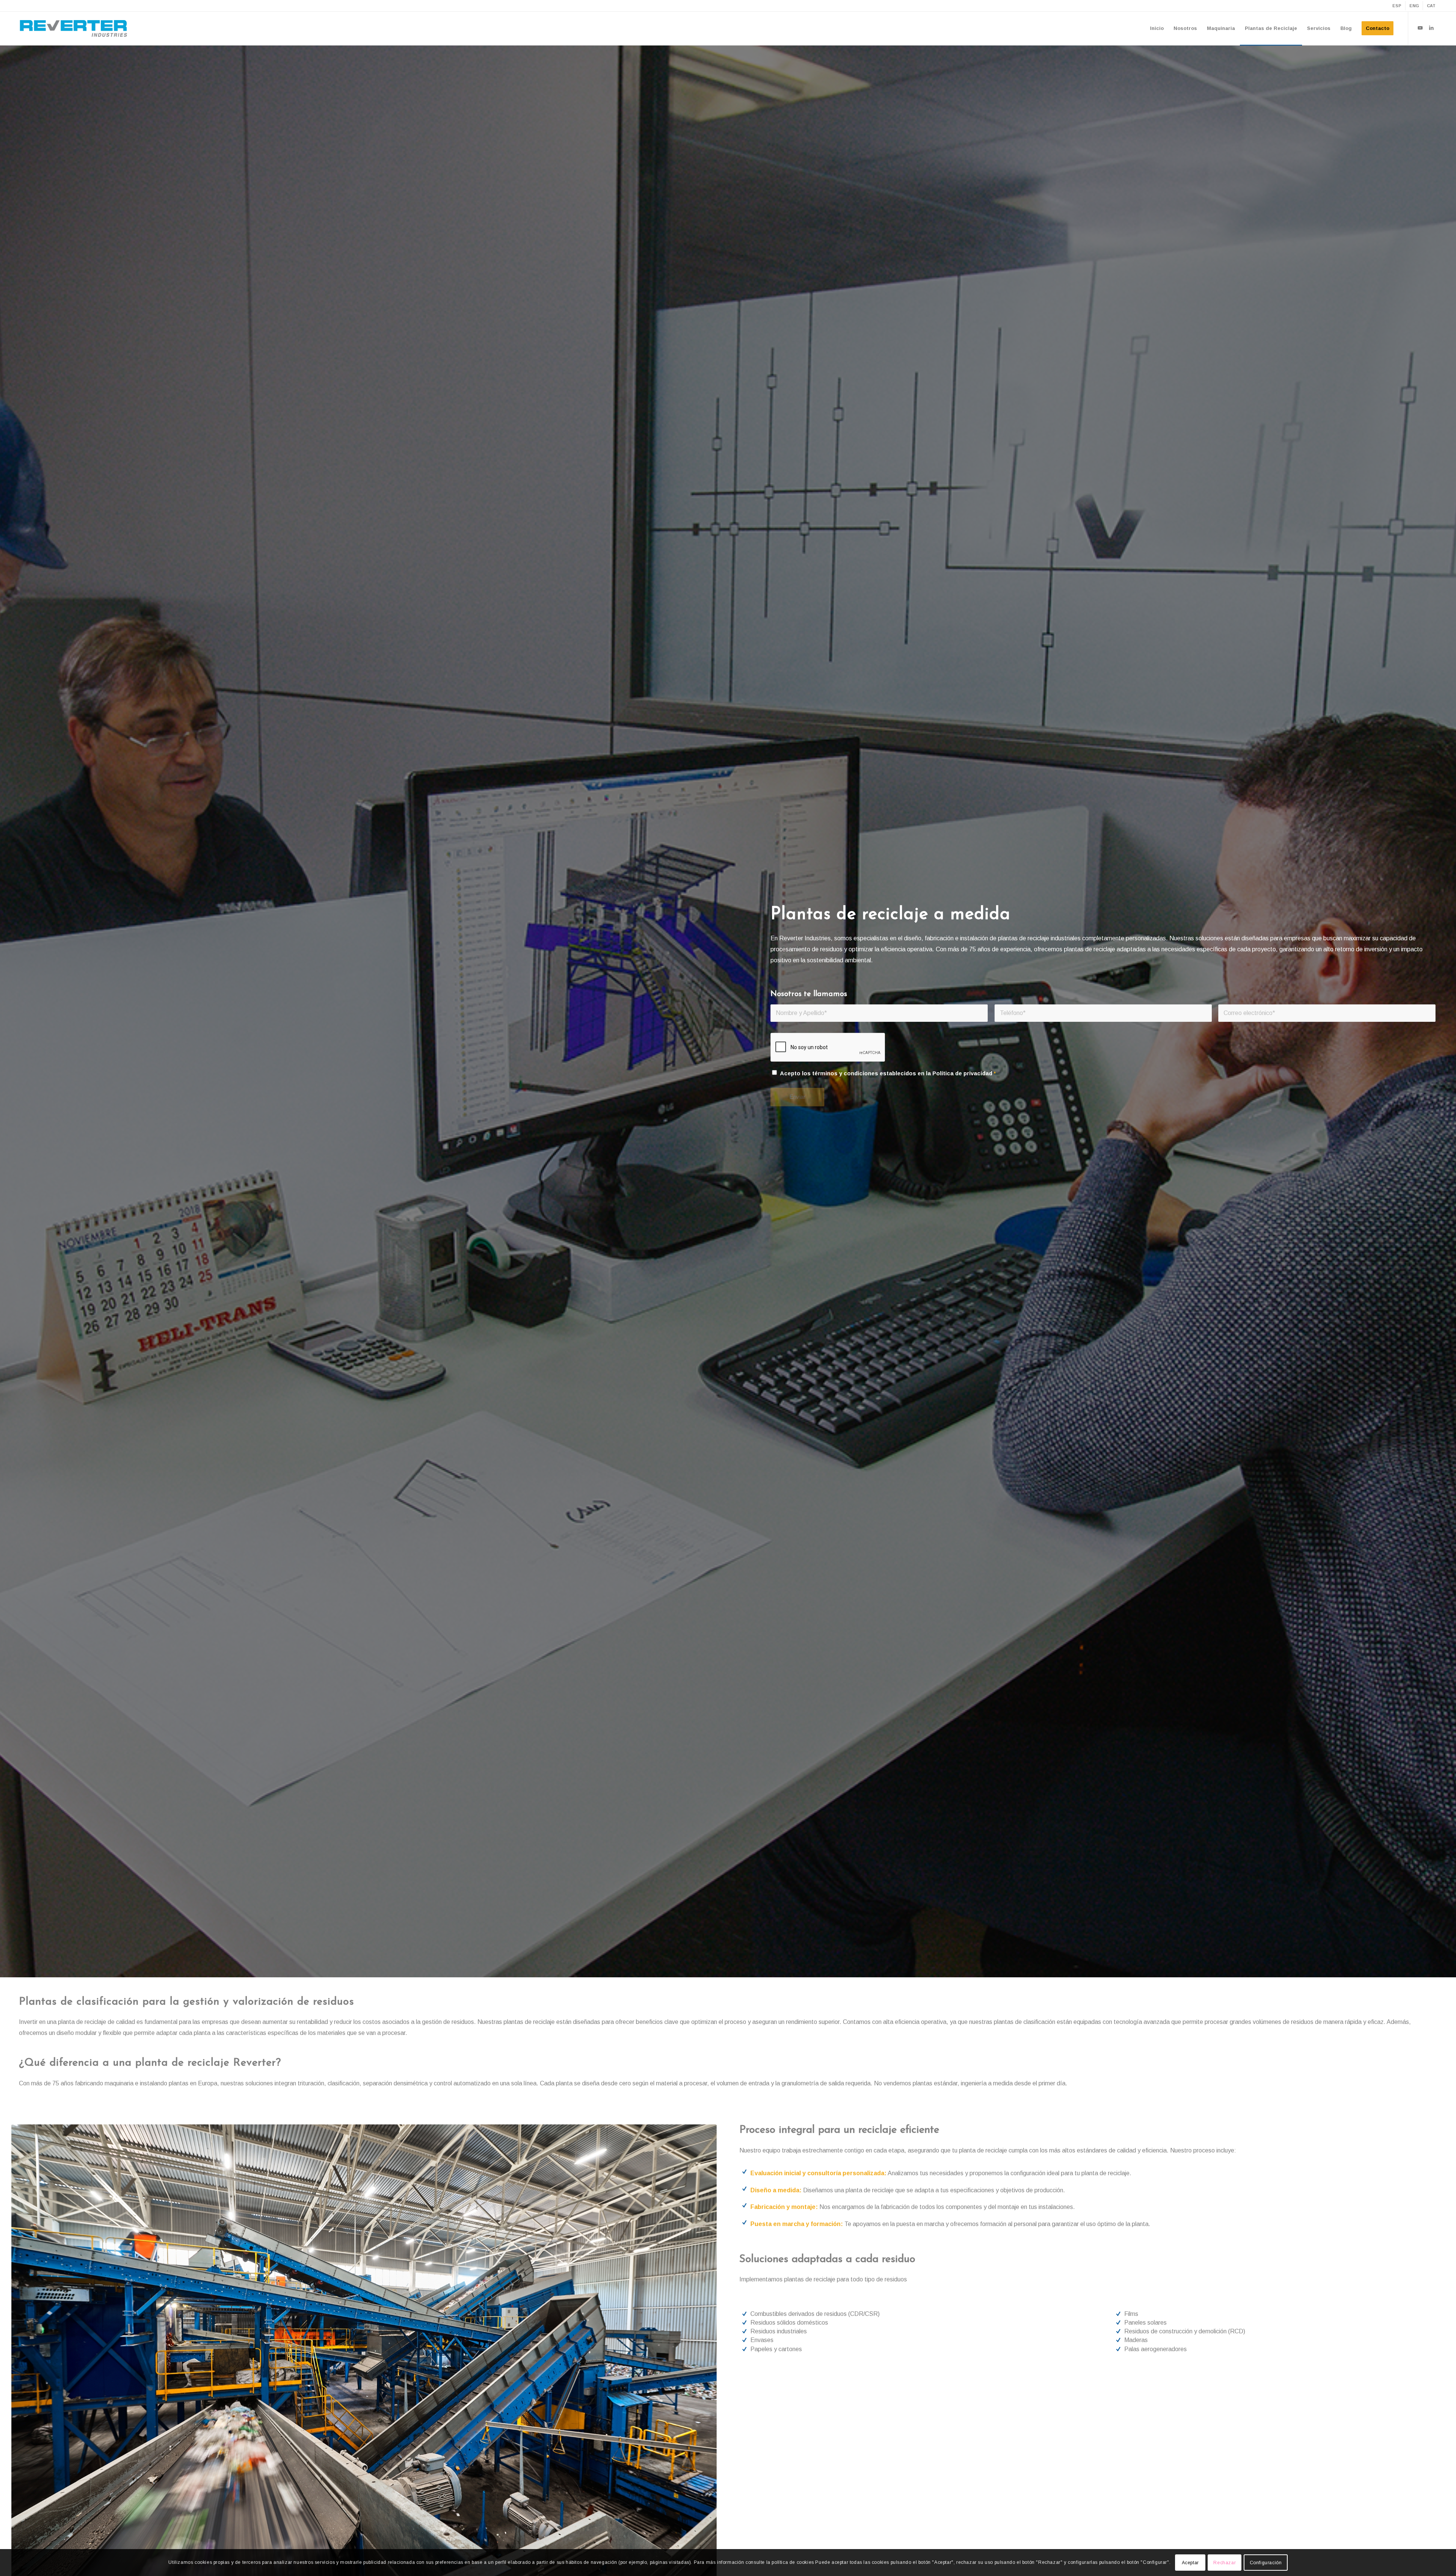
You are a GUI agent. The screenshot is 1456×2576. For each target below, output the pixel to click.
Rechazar (1225, 2563)
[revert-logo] (74, 28)
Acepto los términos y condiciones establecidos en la (888, 1073)
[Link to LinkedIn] (1431, 28)
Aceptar (1190, 2563)
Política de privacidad (962, 1073)
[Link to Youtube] (1420, 28)
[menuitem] (1397, 6)
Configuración (1266, 2563)
